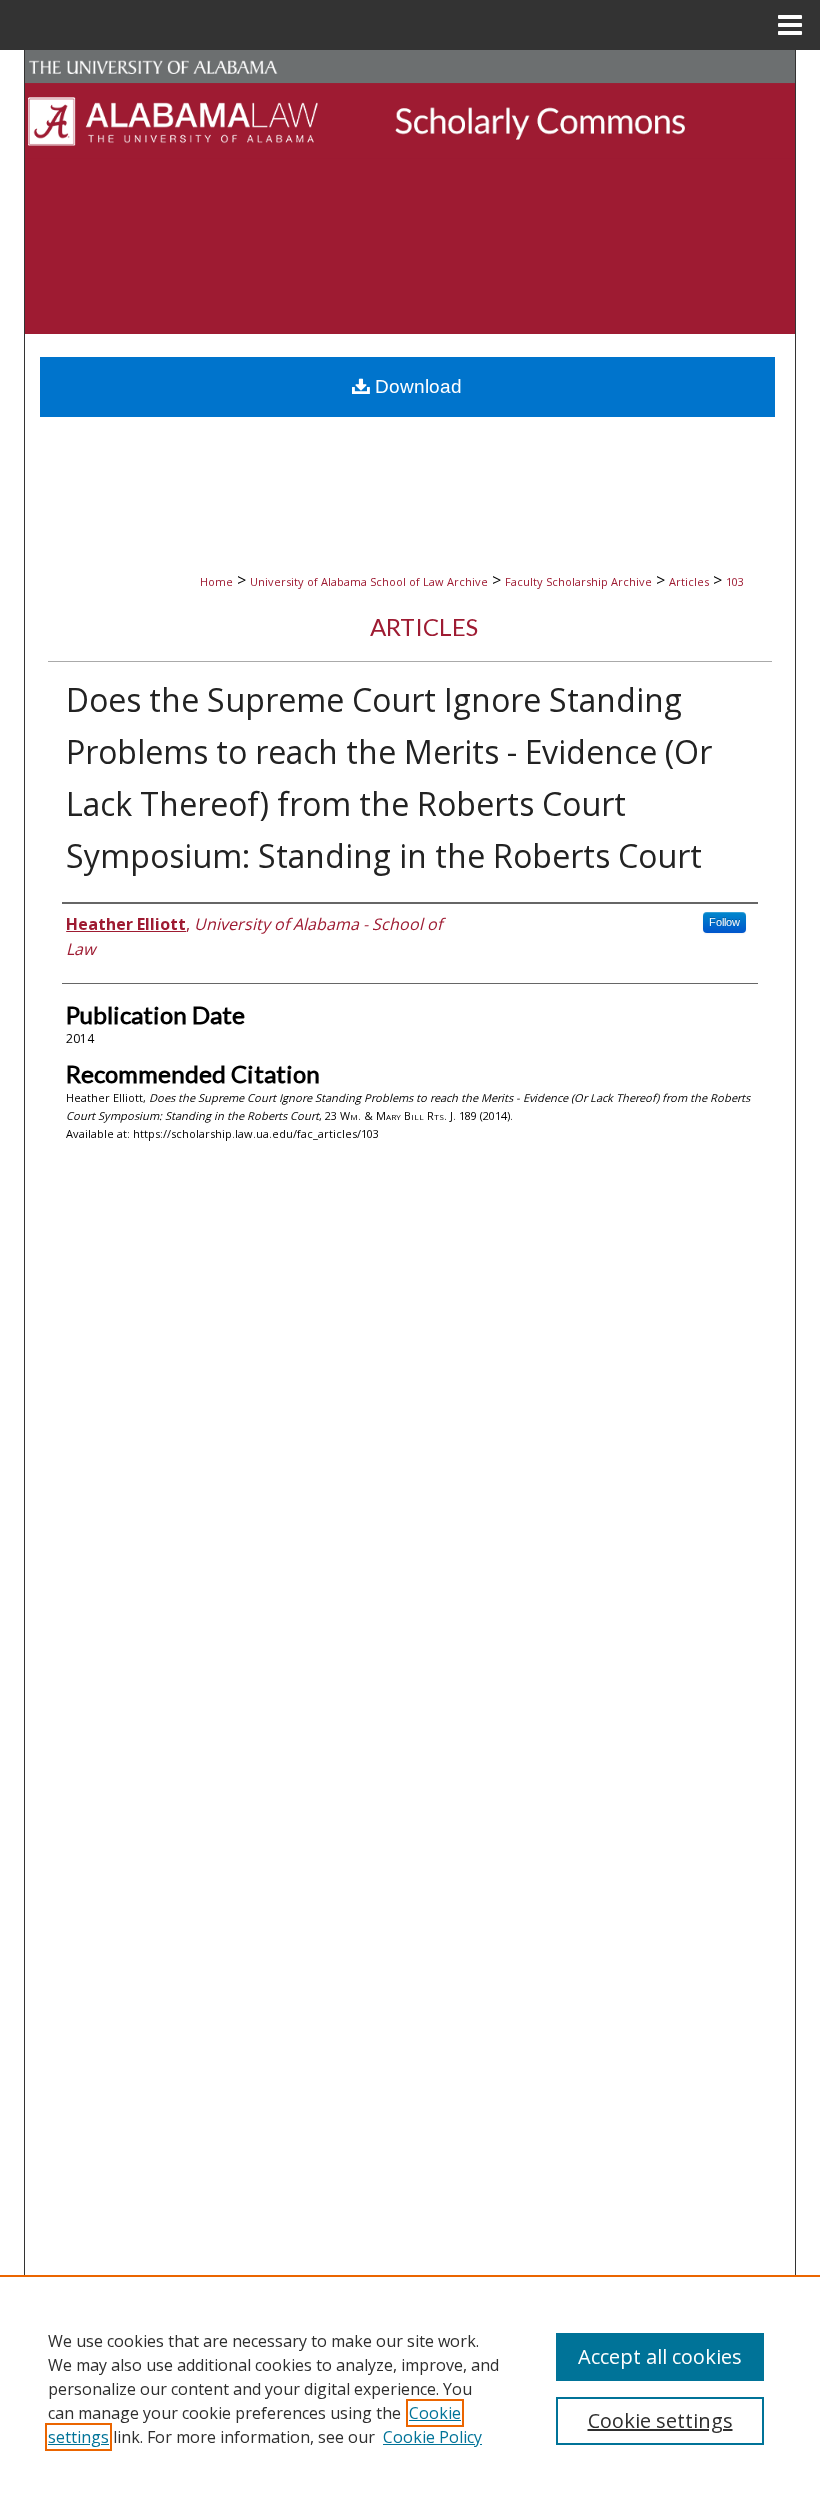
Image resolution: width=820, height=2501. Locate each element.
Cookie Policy (432, 2437)
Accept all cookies (660, 2356)
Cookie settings (660, 2420)
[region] (410, 2388)
